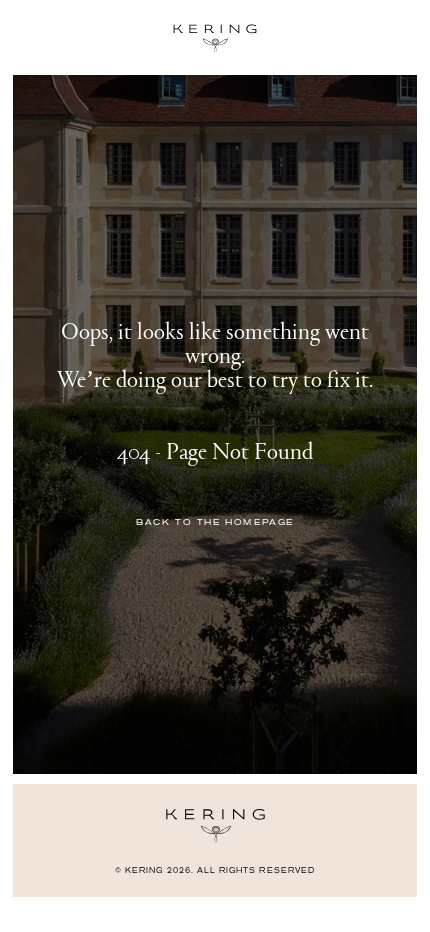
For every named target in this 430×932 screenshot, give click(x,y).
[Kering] (215, 837)
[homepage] (215, 38)
